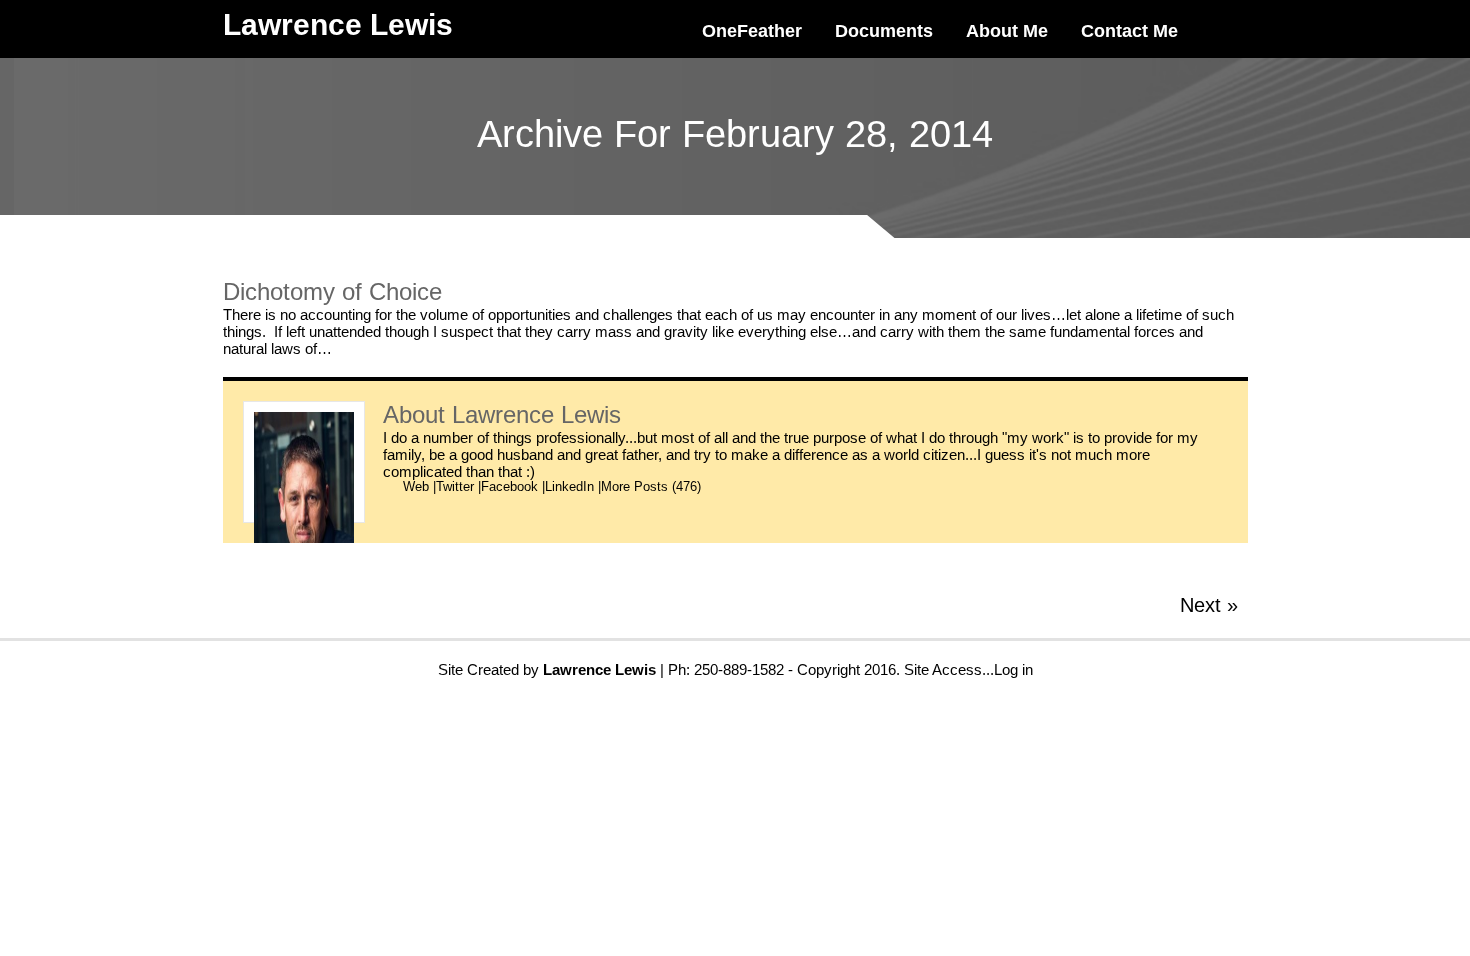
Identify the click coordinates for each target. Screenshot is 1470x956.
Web (416, 487)
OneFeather (752, 31)
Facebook (509, 487)
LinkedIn (569, 487)
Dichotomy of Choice (332, 291)
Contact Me (1129, 31)
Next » (1209, 605)
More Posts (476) (651, 487)
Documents (884, 31)
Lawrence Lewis (536, 414)
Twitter (455, 487)
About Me (1007, 31)
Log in (1013, 669)
